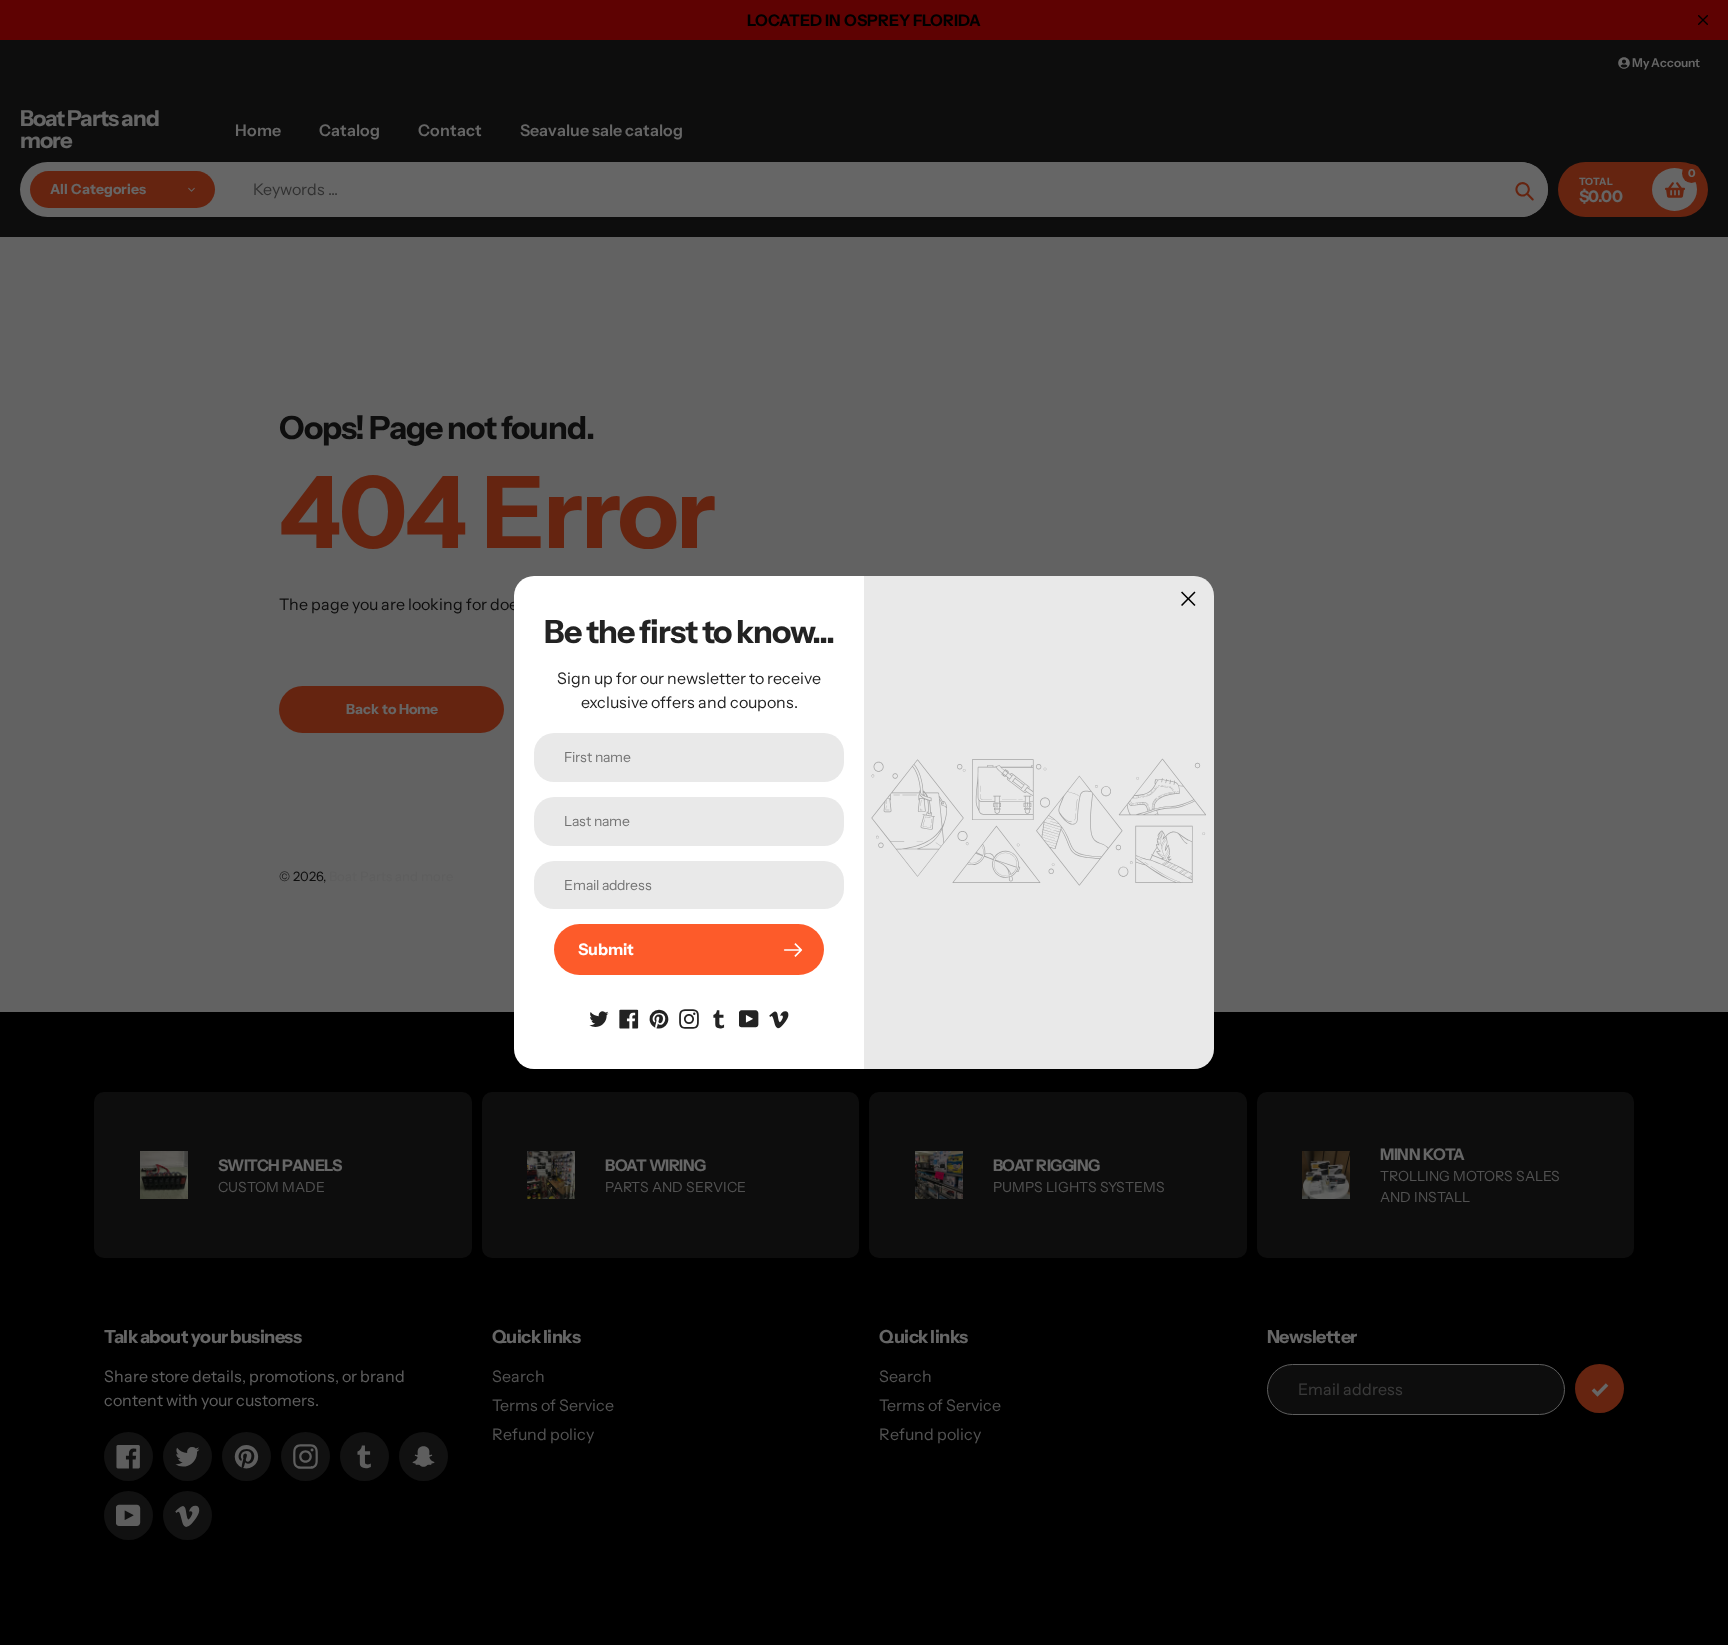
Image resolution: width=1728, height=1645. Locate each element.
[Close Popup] (1188, 598)
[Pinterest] (659, 1017)
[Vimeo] (779, 1017)
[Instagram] (689, 1017)
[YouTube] (749, 1017)
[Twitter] (599, 1017)
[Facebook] (629, 1017)
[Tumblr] (719, 1017)
